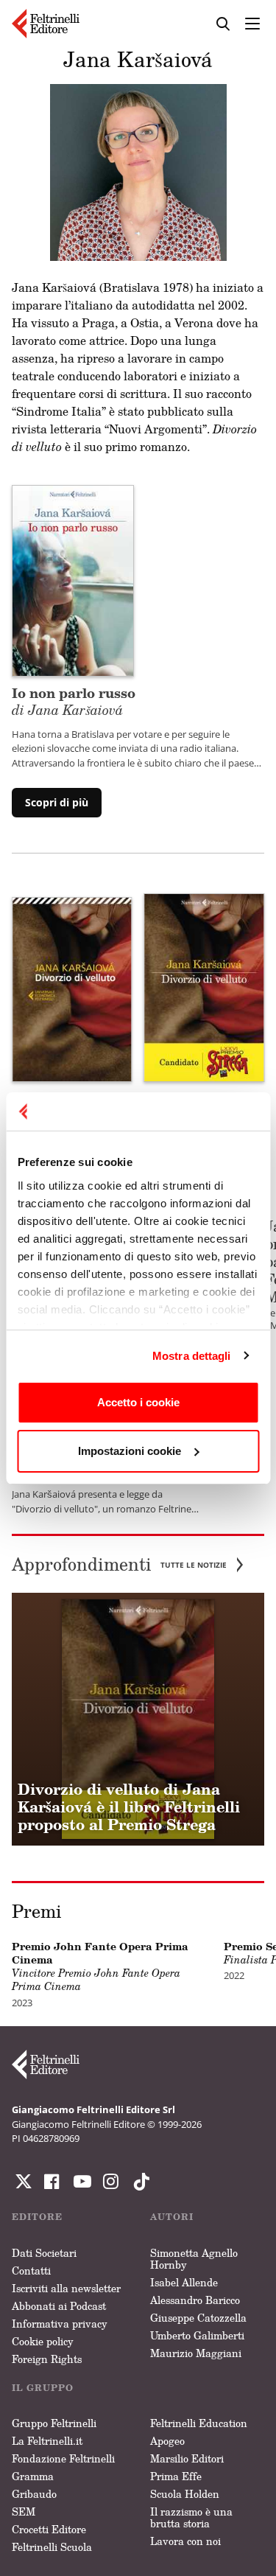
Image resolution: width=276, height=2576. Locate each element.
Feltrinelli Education (199, 2423)
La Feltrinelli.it (47, 2441)
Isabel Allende (184, 2282)
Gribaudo (34, 2494)
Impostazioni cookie (130, 1451)
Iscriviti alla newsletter (66, 2288)
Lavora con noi (185, 2541)
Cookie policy (43, 2341)
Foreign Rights (47, 2359)
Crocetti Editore (49, 2529)
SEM (24, 2512)
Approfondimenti (119, 1564)
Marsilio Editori (187, 2458)
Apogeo (167, 2441)
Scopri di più (57, 802)
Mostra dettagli (192, 1356)
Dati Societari (44, 2253)
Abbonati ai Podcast (59, 2306)
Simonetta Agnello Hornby (194, 2259)
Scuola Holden (185, 2494)
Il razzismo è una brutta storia (191, 2517)
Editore (37, 2217)
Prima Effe (176, 2476)
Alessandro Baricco (195, 2300)
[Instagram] (138, 2182)
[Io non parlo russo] (73, 579)
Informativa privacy (60, 2324)
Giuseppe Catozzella (198, 2318)
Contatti (31, 2270)
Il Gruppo (43, 2388)
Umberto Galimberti (197, 2335)
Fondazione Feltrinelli (63, 2458)
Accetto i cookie (138, 1402)
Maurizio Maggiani (196, 2353)
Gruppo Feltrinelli (54, 2423)
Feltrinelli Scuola (52, 2547)
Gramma (33, 2476)
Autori (172, 2217)
